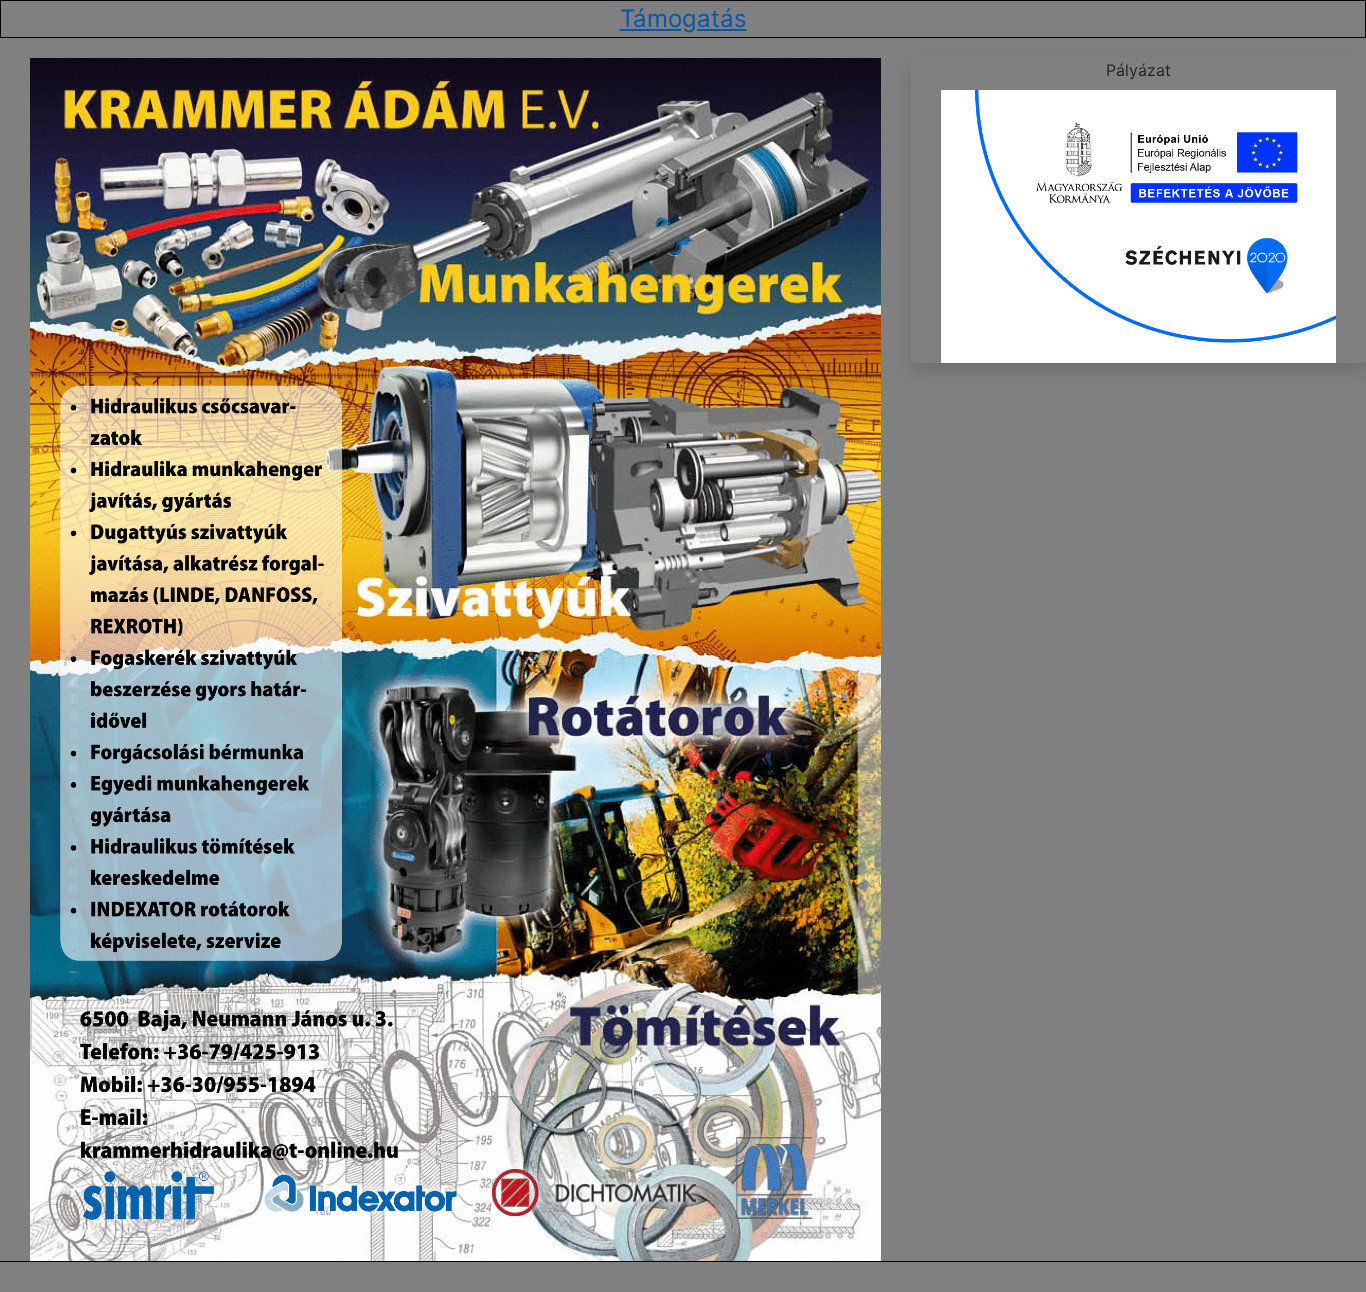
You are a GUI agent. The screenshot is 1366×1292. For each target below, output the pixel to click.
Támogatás (683, 18)
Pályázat (1138, 70)
